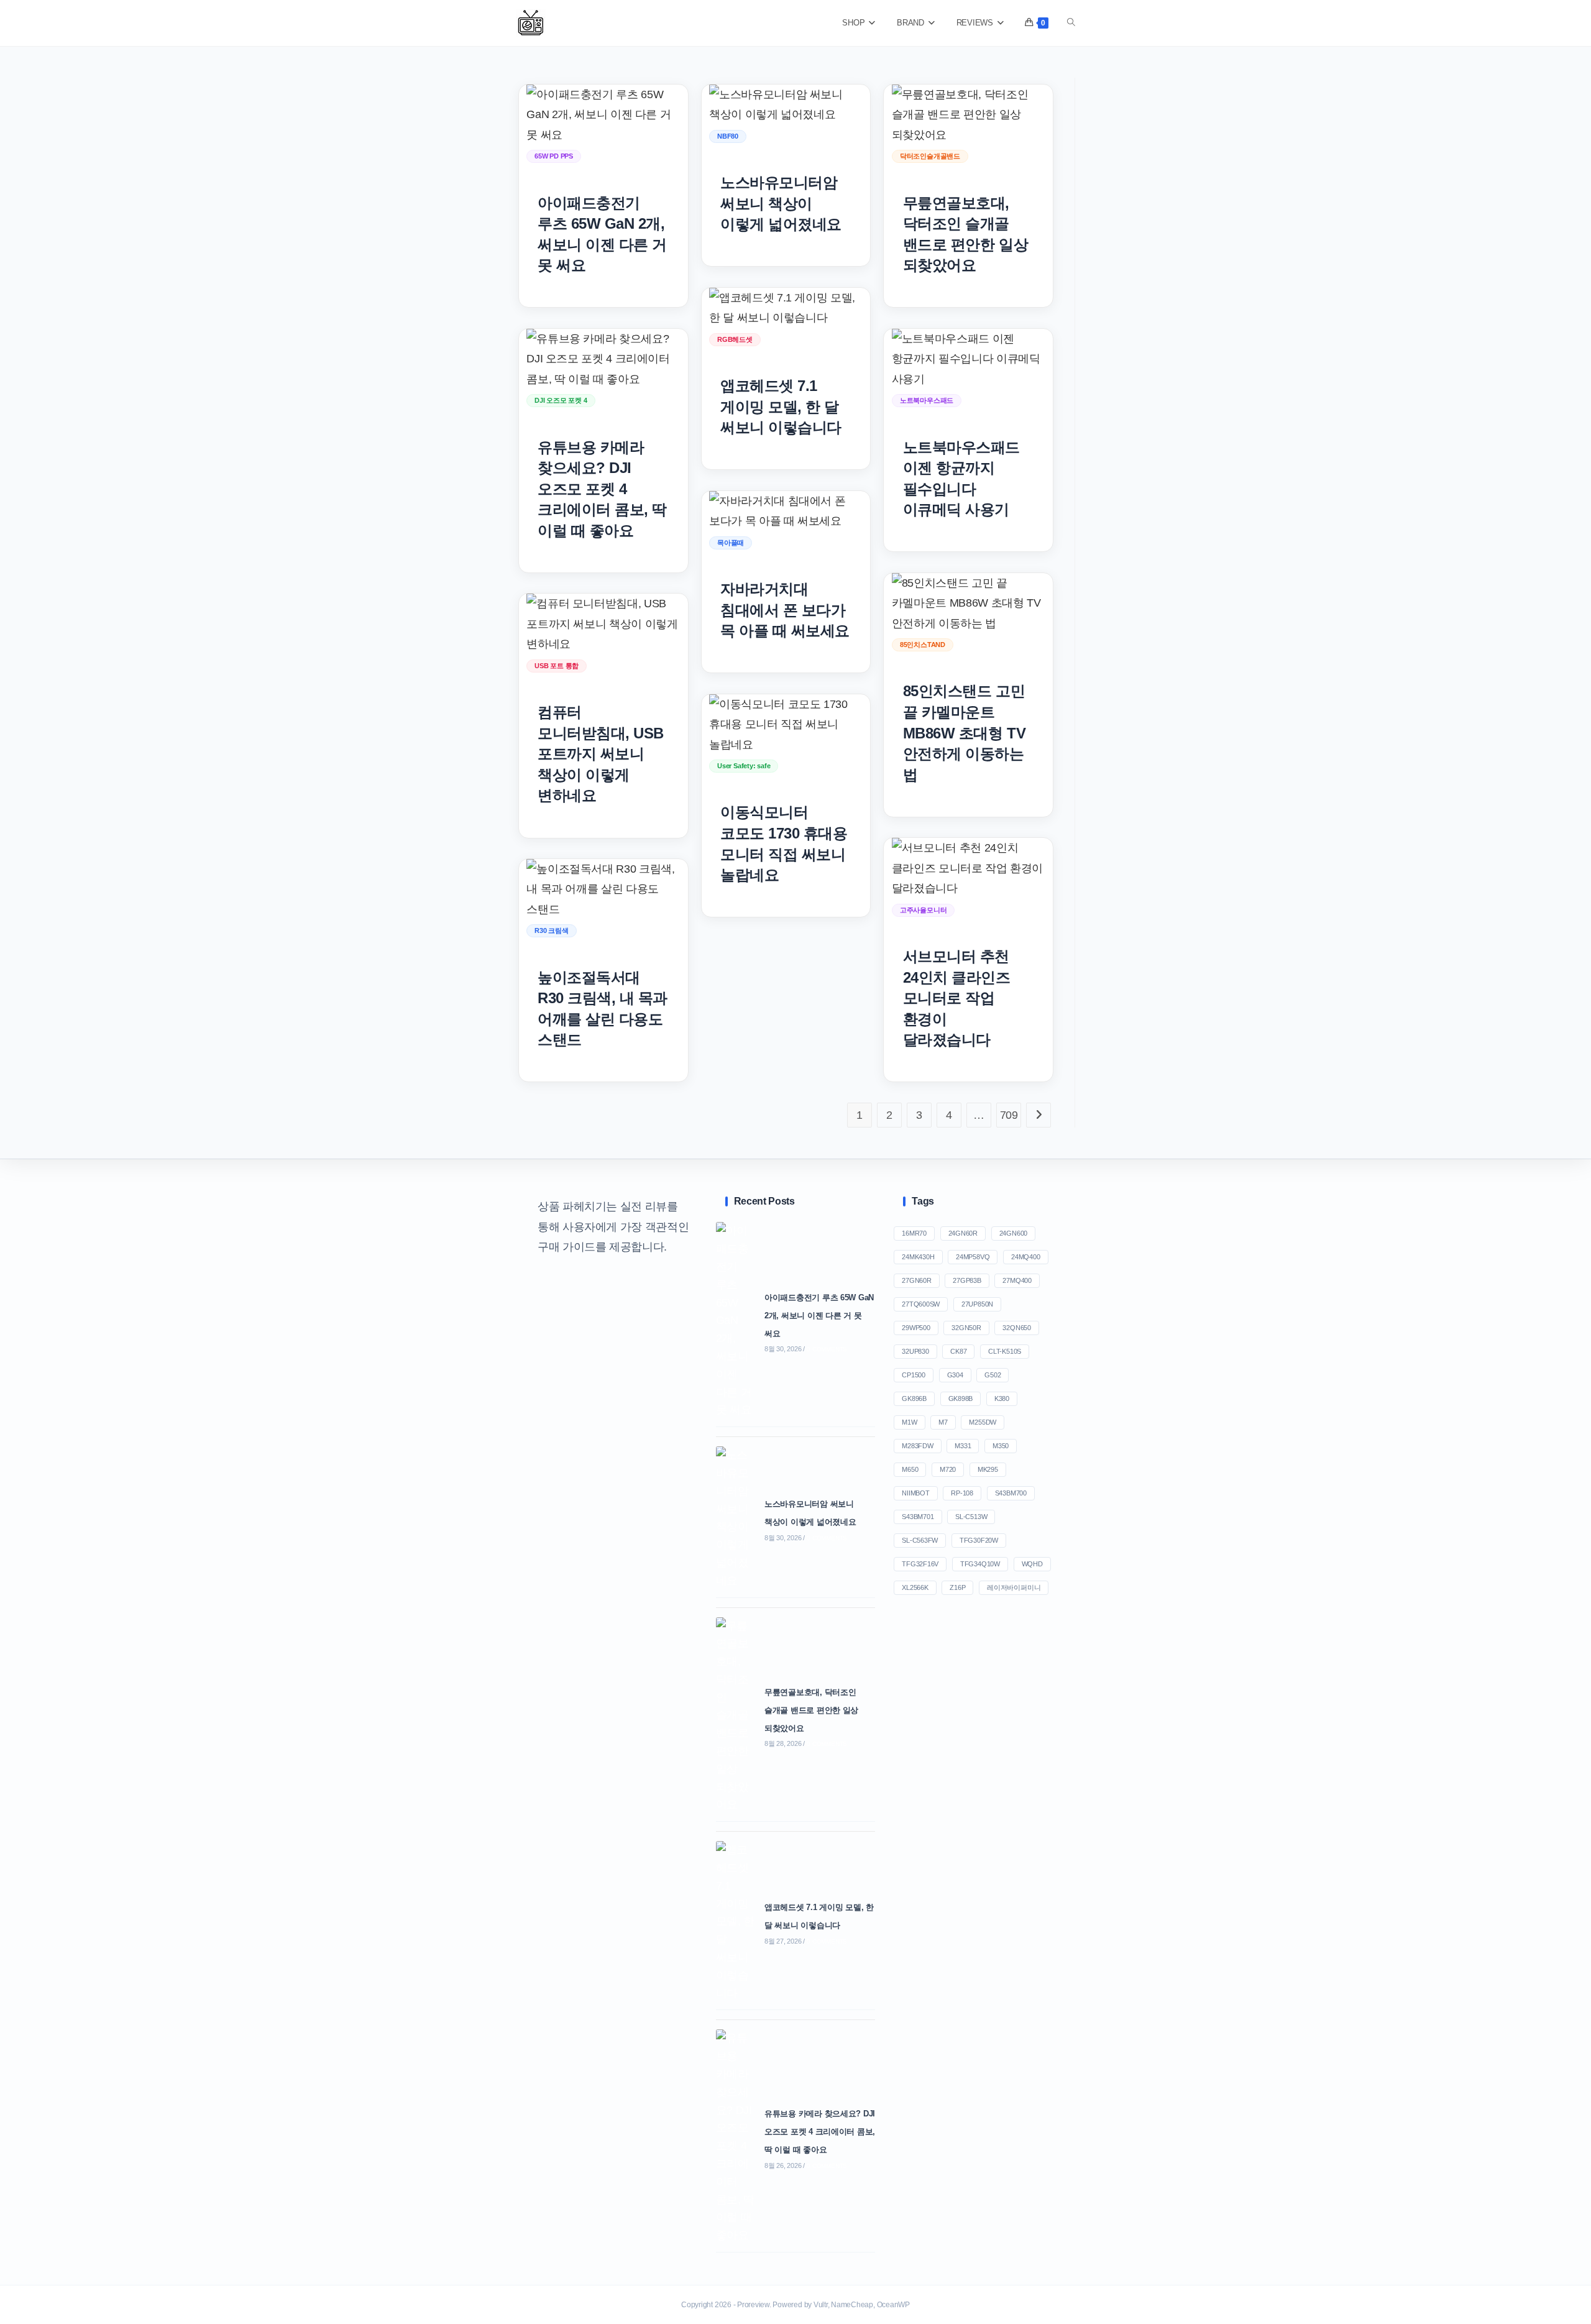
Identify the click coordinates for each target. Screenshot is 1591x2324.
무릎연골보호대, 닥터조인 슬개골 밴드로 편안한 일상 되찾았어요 (811, 1710)
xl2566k (915, 1587)
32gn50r (966, 1328)
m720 (948, 1469)
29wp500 (916, 1328)
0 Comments (827, 1349)
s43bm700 (1011, 1493)
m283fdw (917, 1446)
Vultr (821, 2305)
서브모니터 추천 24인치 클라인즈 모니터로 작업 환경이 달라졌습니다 (957, 998)
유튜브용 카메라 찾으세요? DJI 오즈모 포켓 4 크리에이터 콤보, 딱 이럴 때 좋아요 (602, 489)
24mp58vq (973, 1257)
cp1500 (914, 1375)
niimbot (915, 1493)
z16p (957, 1587)
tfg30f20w (979, 1540)
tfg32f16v (920, 1564)
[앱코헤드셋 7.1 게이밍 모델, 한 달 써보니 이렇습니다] (737, 1922)
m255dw (983, 1422)
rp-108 (962, 1493)
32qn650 (1016, 1328)
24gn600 (1013, 1233)
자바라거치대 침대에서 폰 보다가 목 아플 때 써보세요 (785, 610)
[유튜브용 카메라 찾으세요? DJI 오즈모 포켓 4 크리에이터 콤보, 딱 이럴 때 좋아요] (737, 2137)
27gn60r (916, 1280)
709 (1009, 1115)
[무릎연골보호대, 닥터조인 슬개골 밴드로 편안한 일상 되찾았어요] (737, 1716)
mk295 (988, 1469)
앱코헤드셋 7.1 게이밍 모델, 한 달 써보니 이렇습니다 (781, 406)
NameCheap (852, 2305)
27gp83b (967, 1280)
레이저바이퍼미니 (1014, 1587)
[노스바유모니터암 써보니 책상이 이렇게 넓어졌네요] (737, 1518)
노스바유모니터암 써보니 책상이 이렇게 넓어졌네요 (781, 203)
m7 (943, 1422)
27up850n (977, 1304)
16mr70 (914, 1233)
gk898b (961, 1399)
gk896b (914, 1399)
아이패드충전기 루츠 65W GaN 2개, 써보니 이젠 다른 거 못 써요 (819, 1316)
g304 (955, 1375)
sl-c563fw (920, 1540)
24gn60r (963, 1233)
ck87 (958, 1351)
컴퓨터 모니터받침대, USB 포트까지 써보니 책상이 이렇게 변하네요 (601, 754)
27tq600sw (921, 1304)
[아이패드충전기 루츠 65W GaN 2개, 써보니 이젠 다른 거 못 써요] (737, 1320)
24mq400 (1025, 1257)
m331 (963, 1446)
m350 (1001, 1446)
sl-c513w (971, 1517)
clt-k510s (1005, 1351)
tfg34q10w (980, 1564)
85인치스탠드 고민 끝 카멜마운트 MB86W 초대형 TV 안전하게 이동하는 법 (964, 733)
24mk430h (918, 1257)
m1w (909, 1422)
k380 (1002, 1399)
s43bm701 (918, 1517)
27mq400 (1017, 1280)
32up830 (915, 1351)
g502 (993, 1375)
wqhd (1032, 1564)
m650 (910, 1469)
